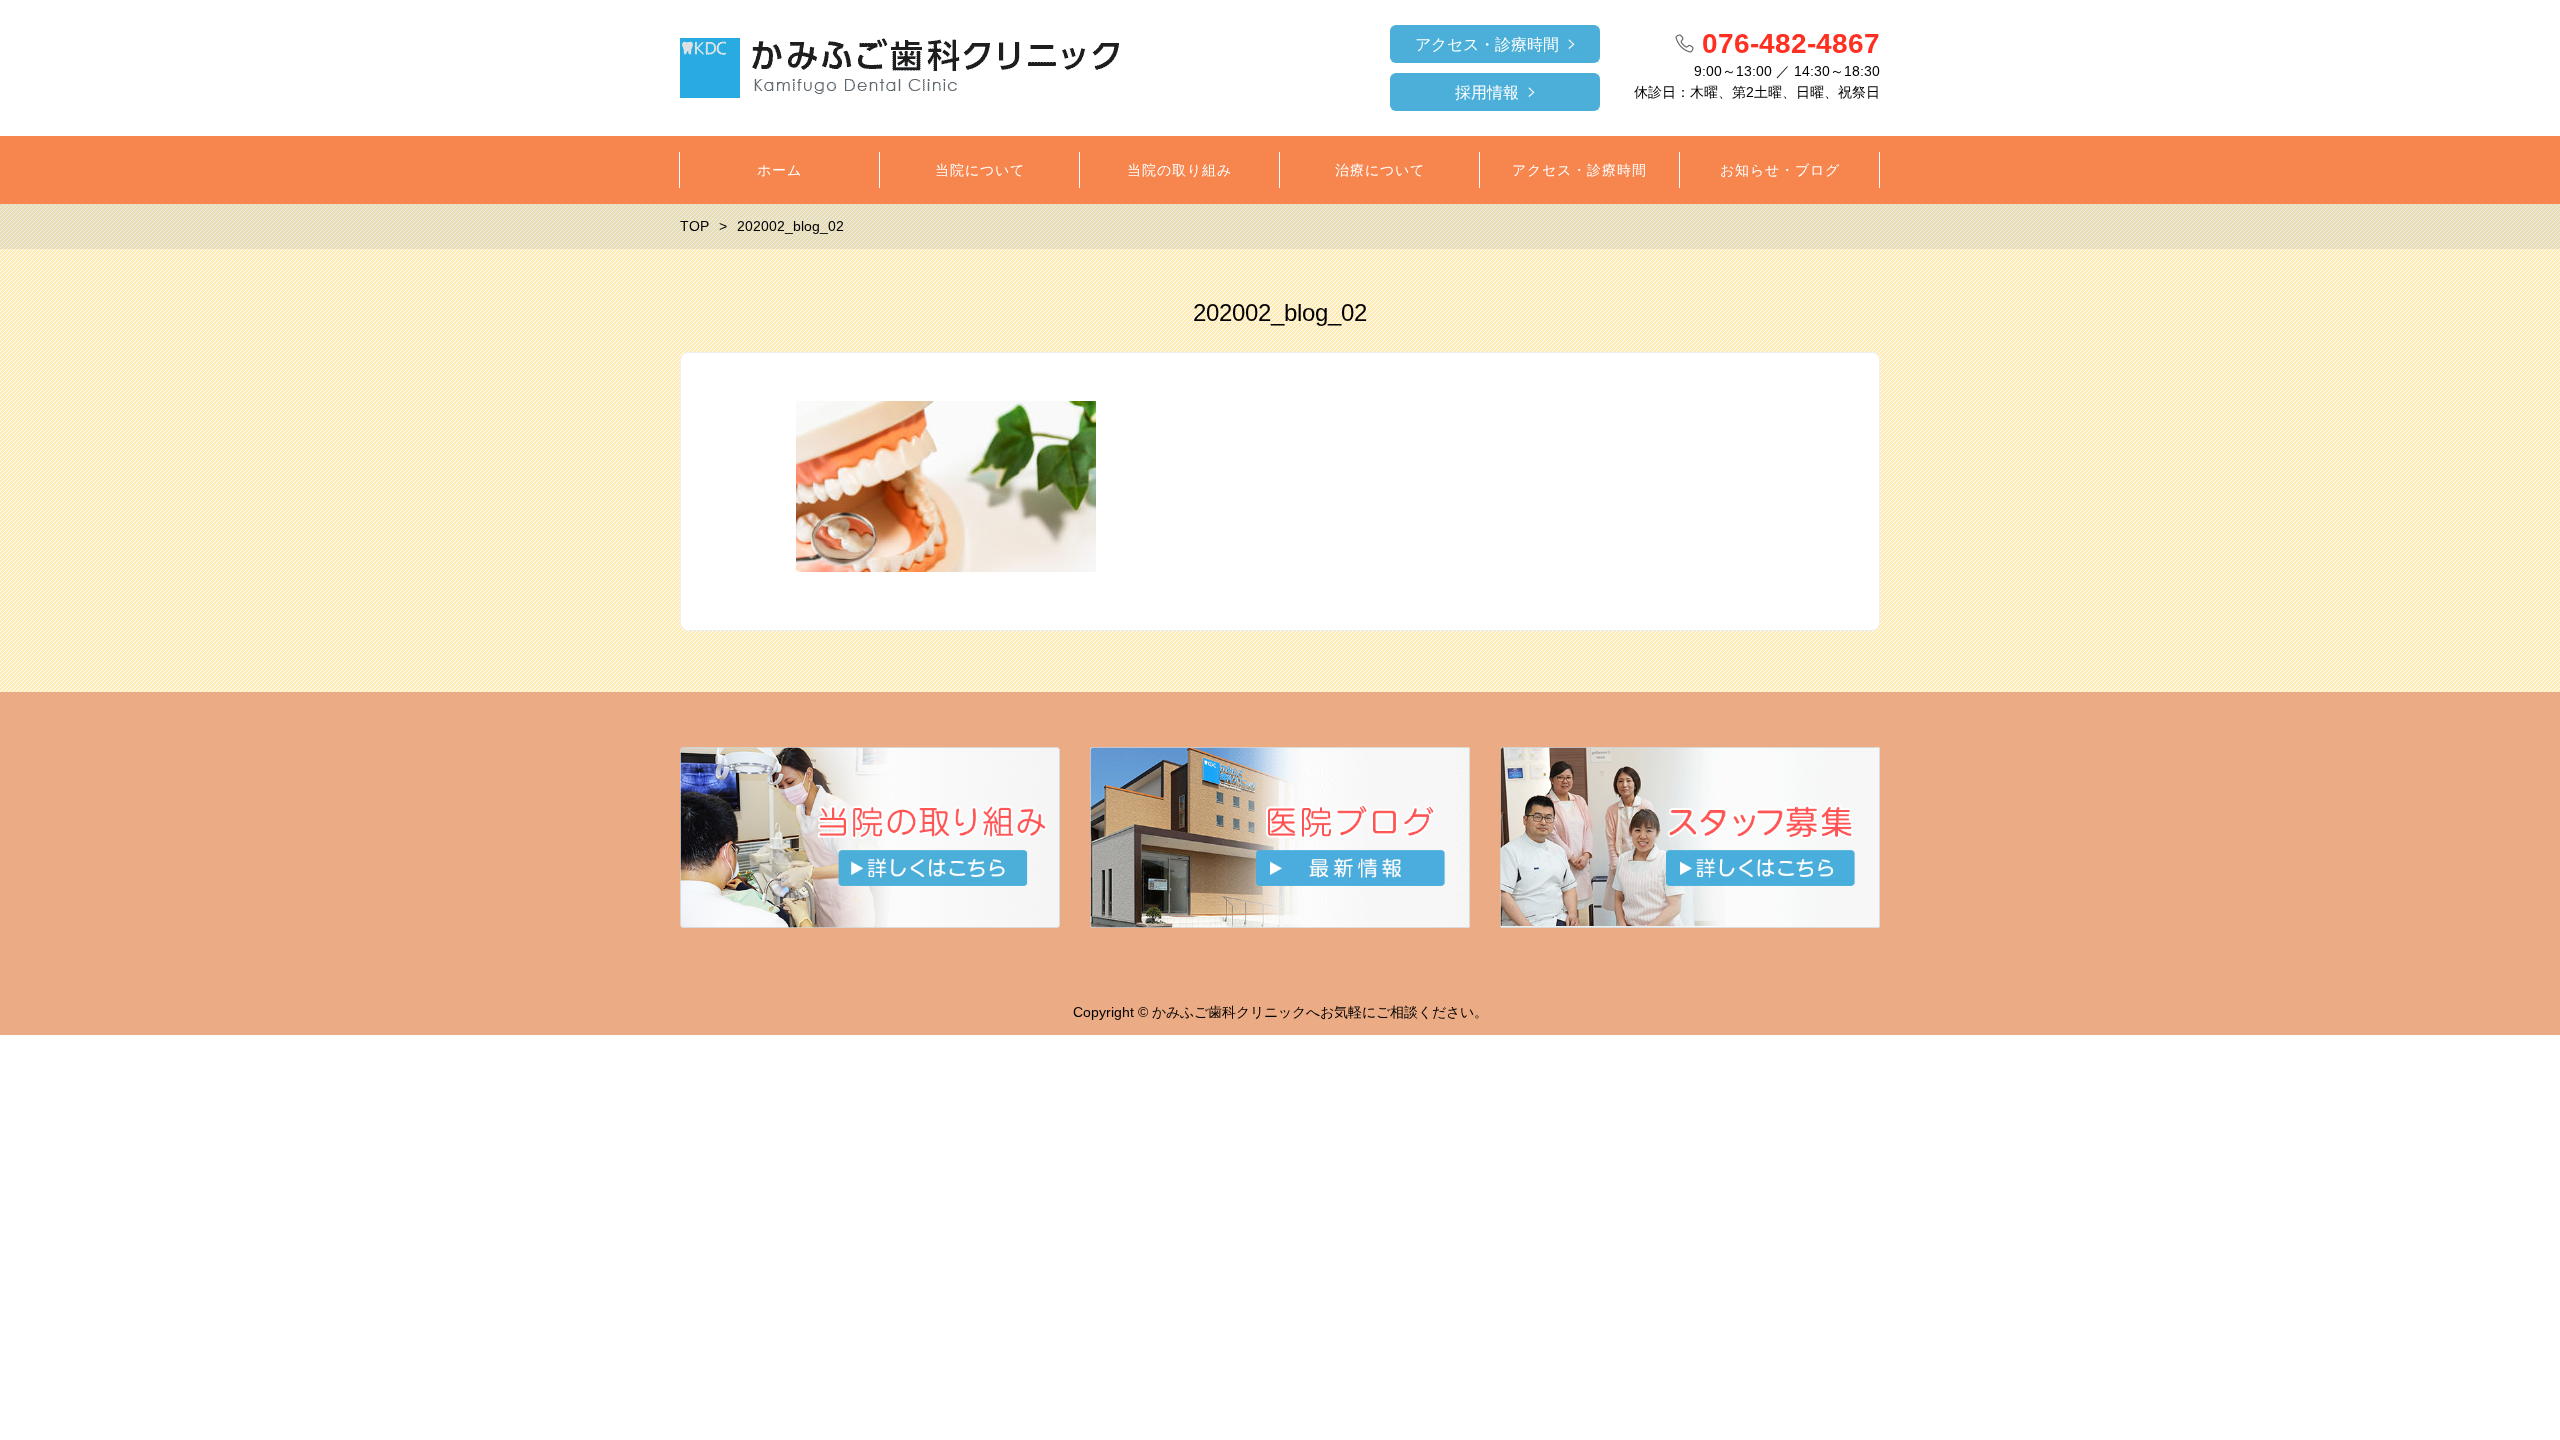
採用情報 (1487, 92)
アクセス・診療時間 (1487, 44)
